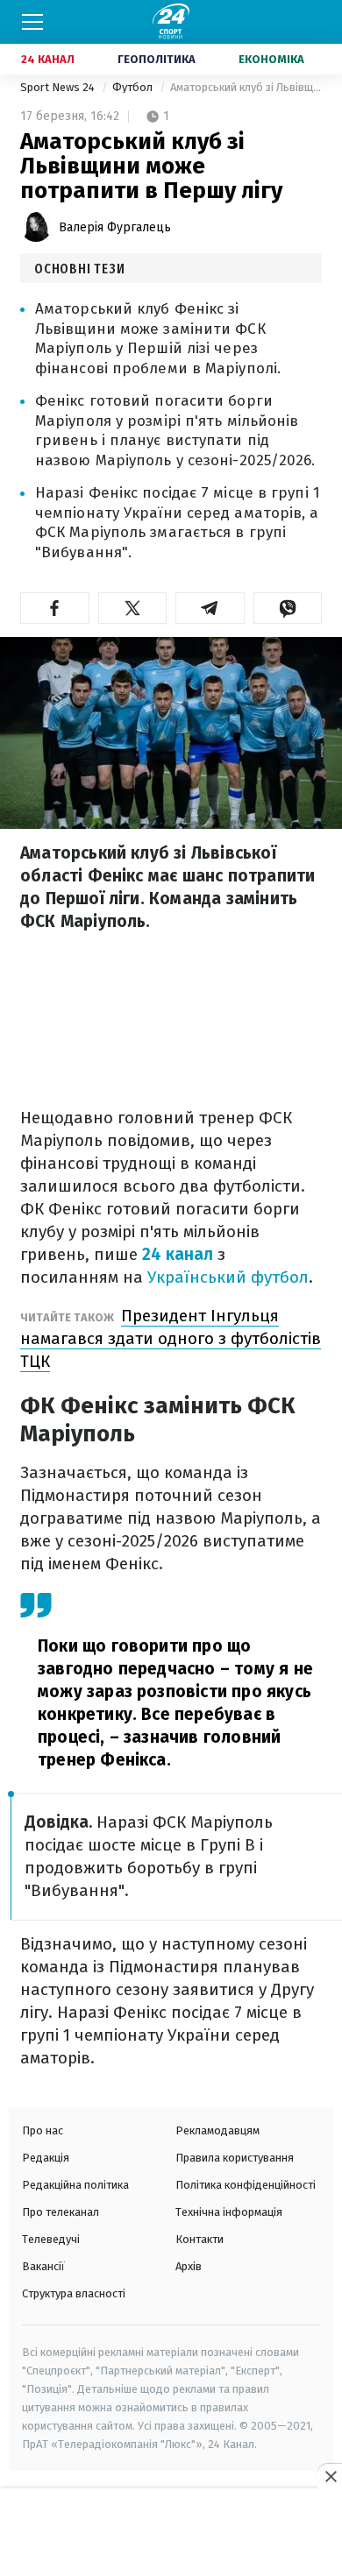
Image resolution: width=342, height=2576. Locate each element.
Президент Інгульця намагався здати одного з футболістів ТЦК (171, 1338)
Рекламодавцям (217, 2130)
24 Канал (48, 59)
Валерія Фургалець (115, 227)
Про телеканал (61, 2212)
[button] (55, 608)
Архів (189, 2266)
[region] (171, 2533)
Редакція (46, 2158)
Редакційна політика (75, 2185)
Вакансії (43, 2266)
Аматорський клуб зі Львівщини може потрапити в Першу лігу (246, 87)
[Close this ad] (330, 2476)
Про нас (43, 2130)
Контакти (199, 2239)
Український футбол (228, 1277)
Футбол (134, 87)
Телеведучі (51, 2239)
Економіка (271, 59)
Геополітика (157, 59)
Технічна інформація (229, 2212)
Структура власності (74, 2293)
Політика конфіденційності (246, 2185)
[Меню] (32, 22)
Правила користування (235, 2158)
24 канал (178, 1254)
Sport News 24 (59, 87)
